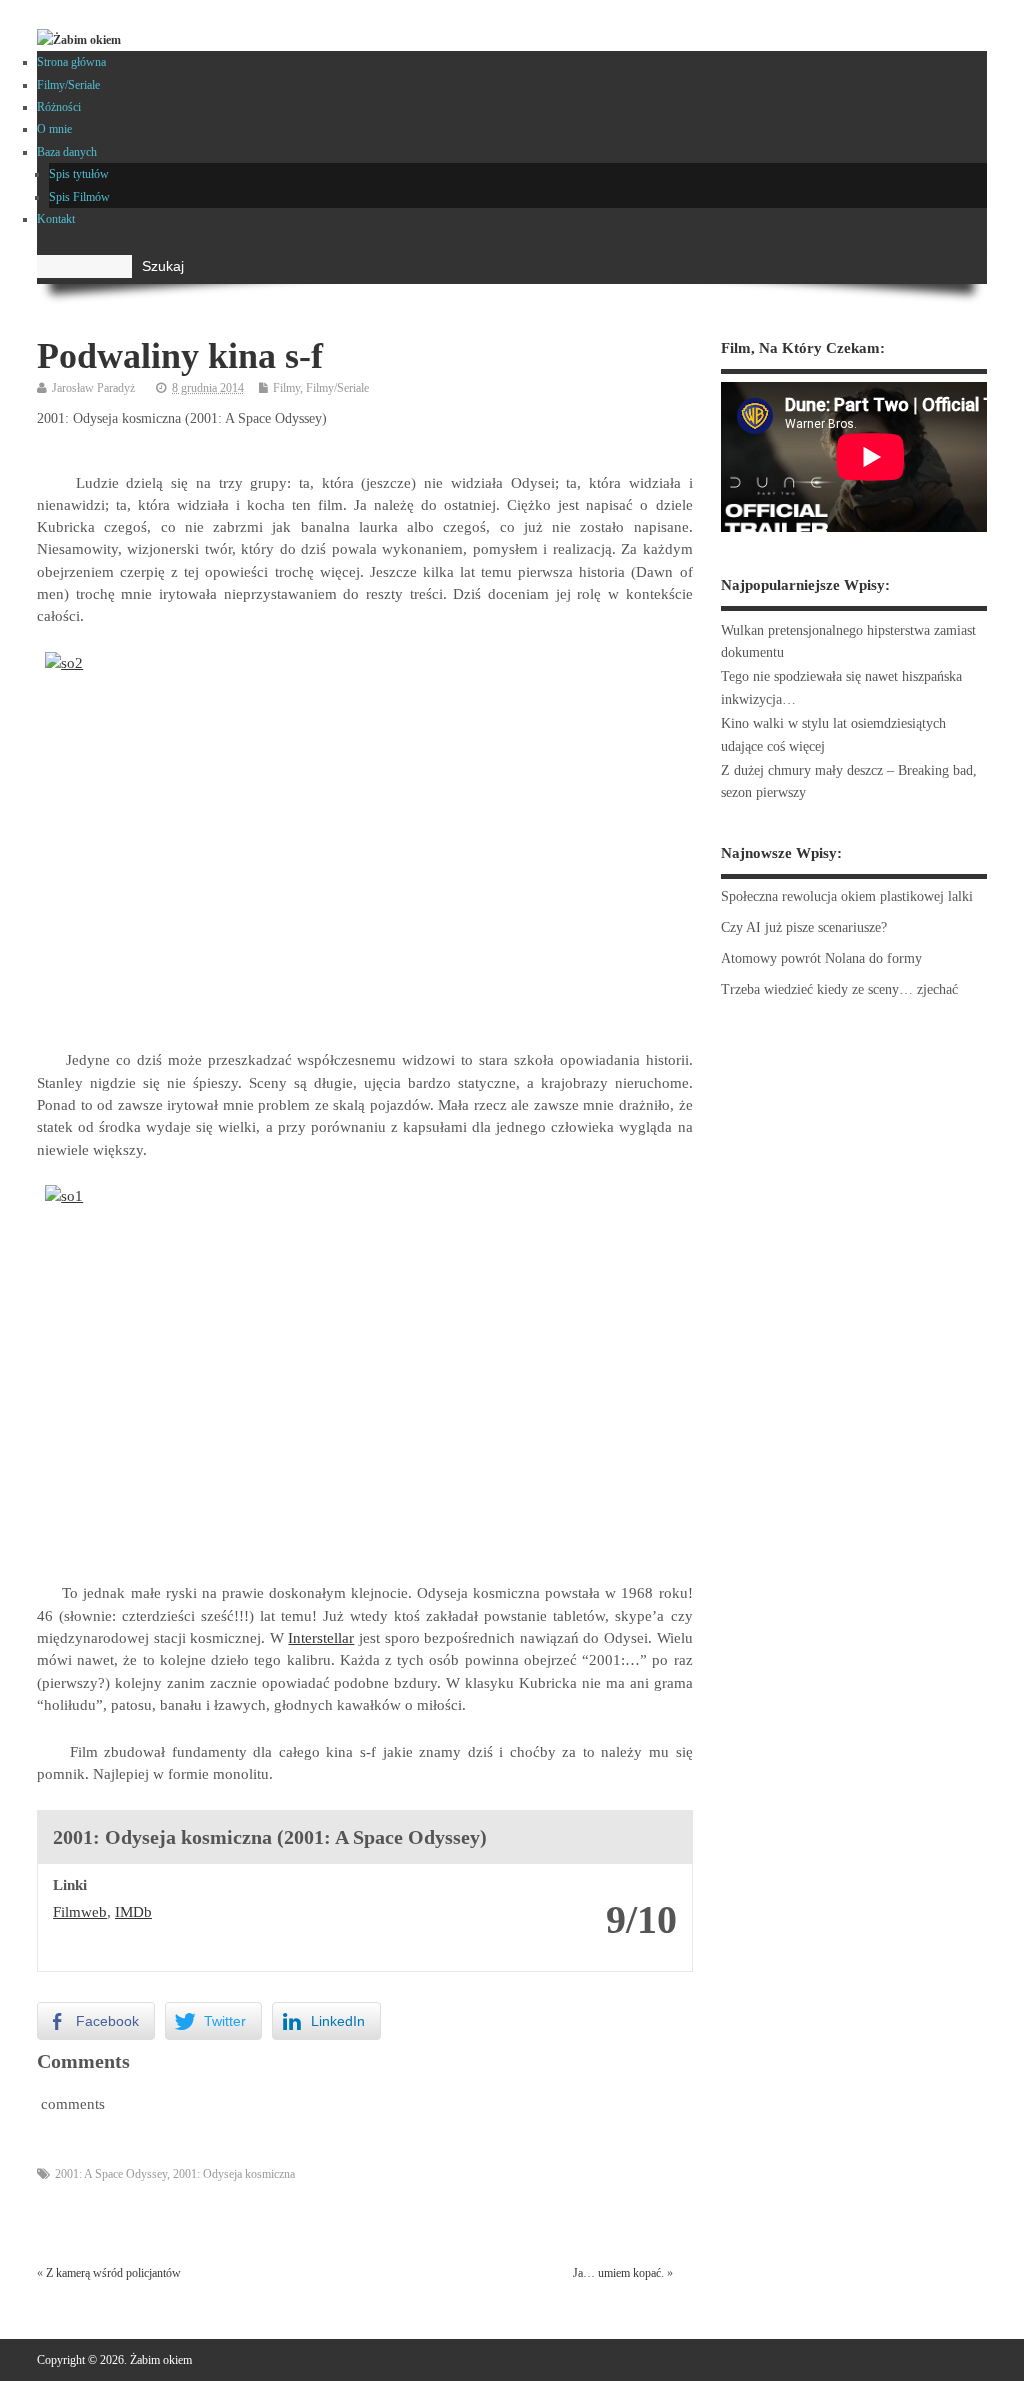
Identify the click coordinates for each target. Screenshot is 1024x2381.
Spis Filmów (79, 197)
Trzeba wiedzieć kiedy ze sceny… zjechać (839, 989)
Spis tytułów (79, 174)
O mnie (54, 129)
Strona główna (71, 62)
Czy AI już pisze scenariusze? (804, 927)
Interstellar (321, 1638)
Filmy (286, 388)
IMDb (133, 1912)
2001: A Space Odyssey (111, 2174)
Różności (59, 107)
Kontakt (56, 219)
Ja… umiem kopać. (618, 2273)
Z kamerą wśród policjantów (113, 2273)
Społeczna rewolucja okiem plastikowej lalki (847, 896)
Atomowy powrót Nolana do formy (821, 958)
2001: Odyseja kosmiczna (234, 2174)
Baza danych (67, 152)
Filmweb (80, 1912)
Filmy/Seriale (68, 85)
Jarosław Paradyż (93, 388)
